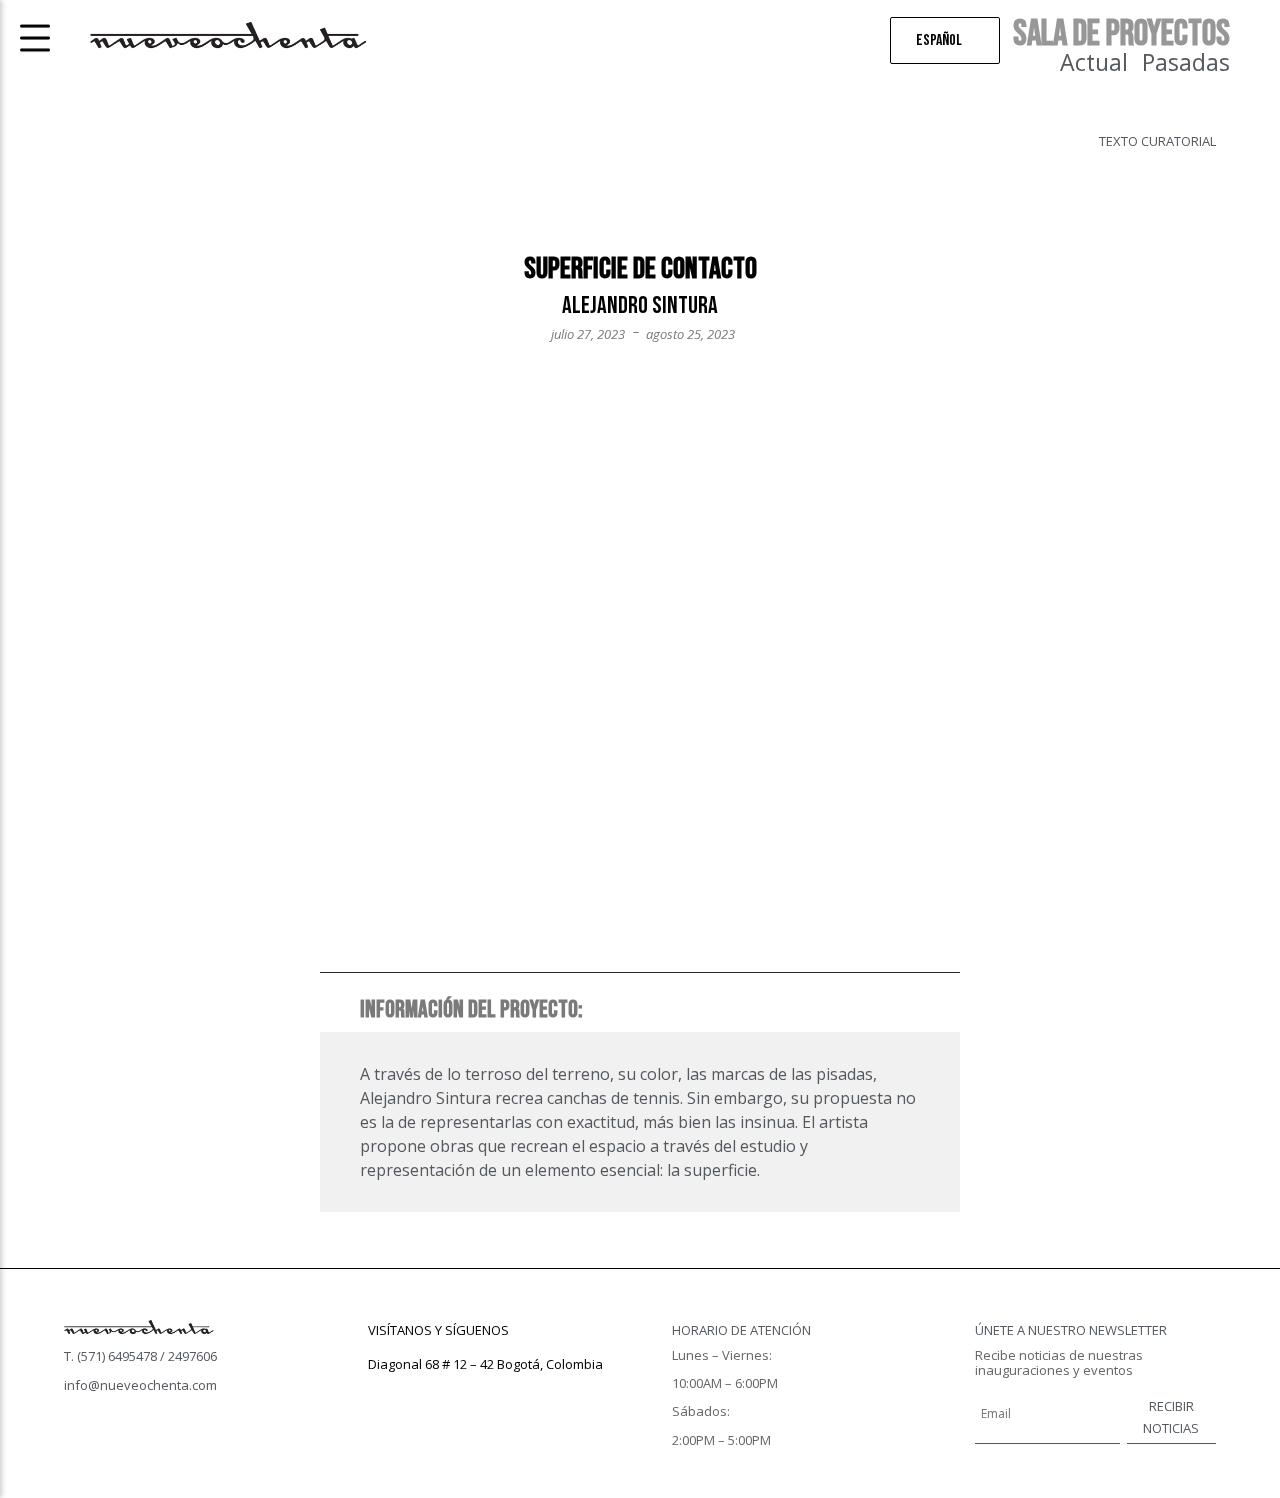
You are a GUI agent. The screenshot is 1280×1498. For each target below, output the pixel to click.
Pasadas (1186, 62)
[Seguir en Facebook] (384, 1393)
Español (939, 40)
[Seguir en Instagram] (424, 1393)
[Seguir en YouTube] (464, 1393)
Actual (1094, 62)
